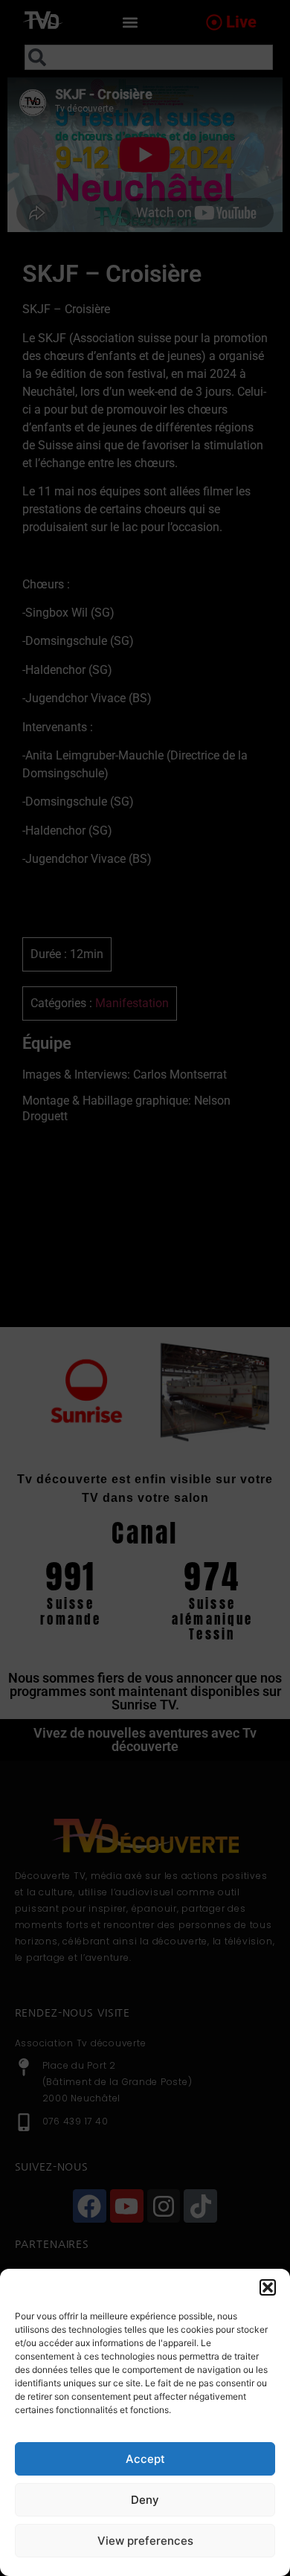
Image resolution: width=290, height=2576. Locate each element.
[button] (268, 2287)
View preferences (145, 2541)
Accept (145, 2459)
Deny (145, 2500)
